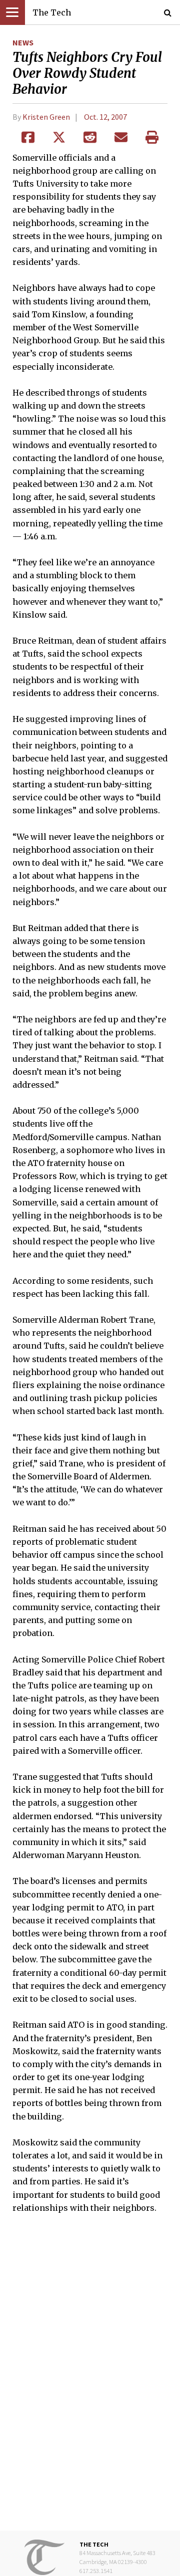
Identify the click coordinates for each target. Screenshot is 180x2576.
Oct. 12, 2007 (105, 117)
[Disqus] (90, 2379)
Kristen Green (46, 117)
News (23, 42)
